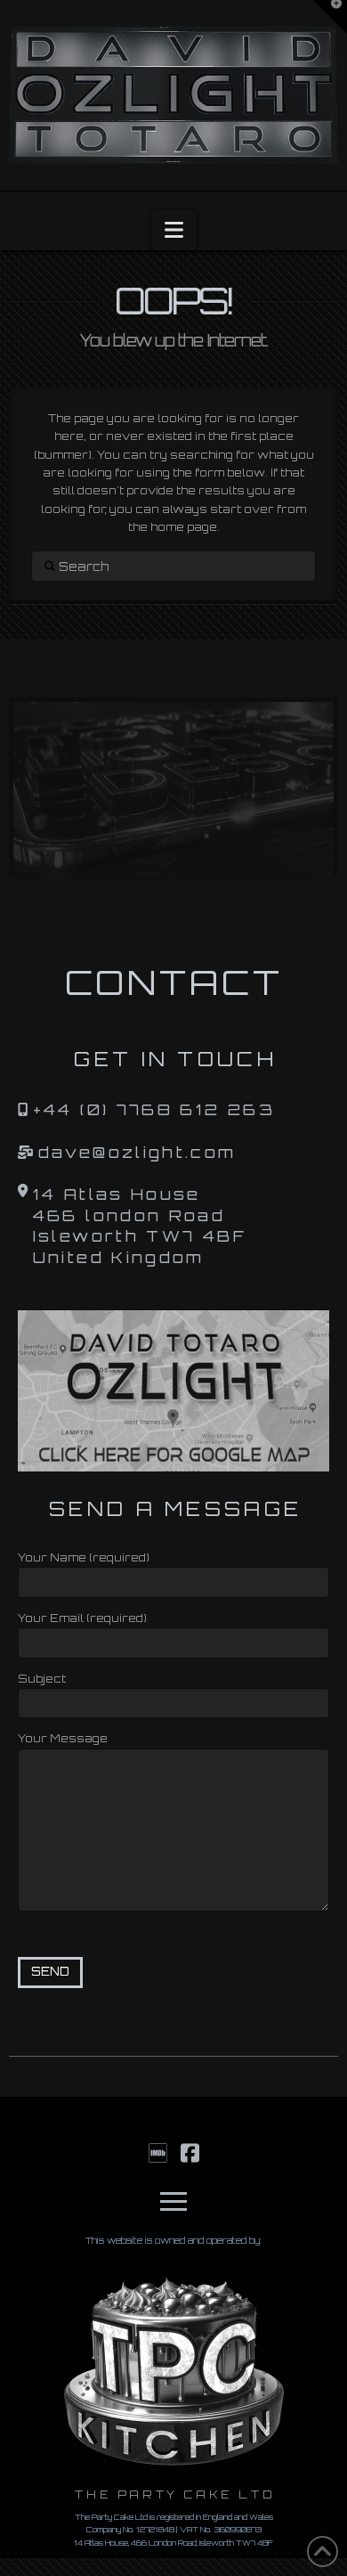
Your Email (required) (82, 1618)
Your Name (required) (84, 1557)
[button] (174, 230)
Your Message (63, 1738)
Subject (42, 1679)
